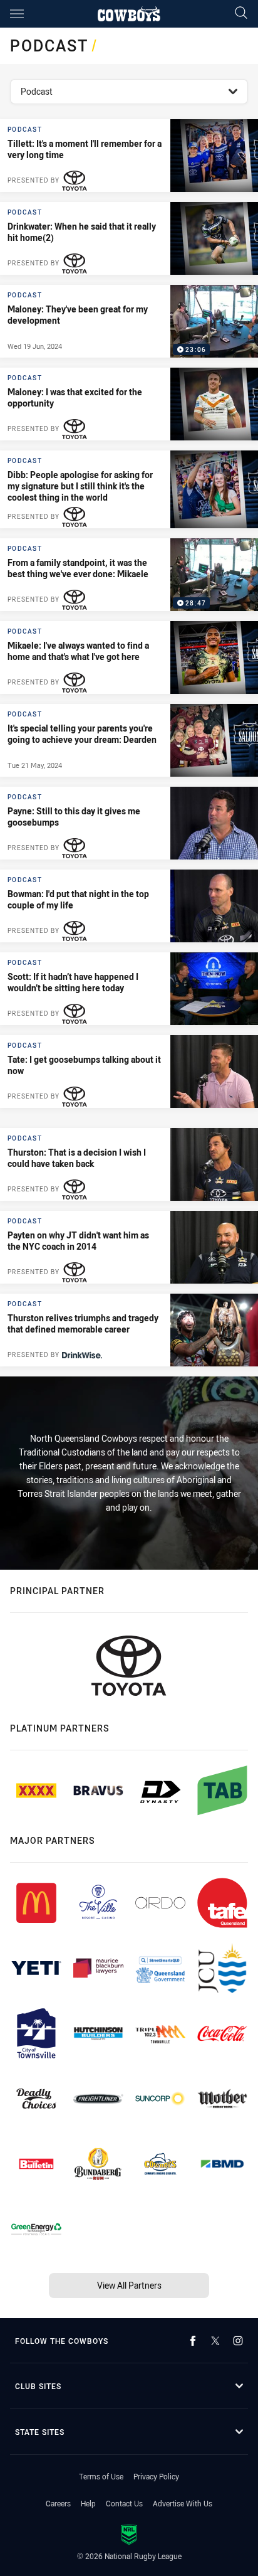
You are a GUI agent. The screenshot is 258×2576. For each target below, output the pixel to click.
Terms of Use (101, 2476)
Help (88, 2503)
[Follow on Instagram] (238, 2341)
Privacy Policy (156, 2476)
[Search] (241, 13)
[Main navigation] (17, 14)
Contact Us (124, 2503)
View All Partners (129, 2285)
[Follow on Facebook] (193, 2341)
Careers (58, 2503)
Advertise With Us (183, 2503)
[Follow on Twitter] (215, 2341)
